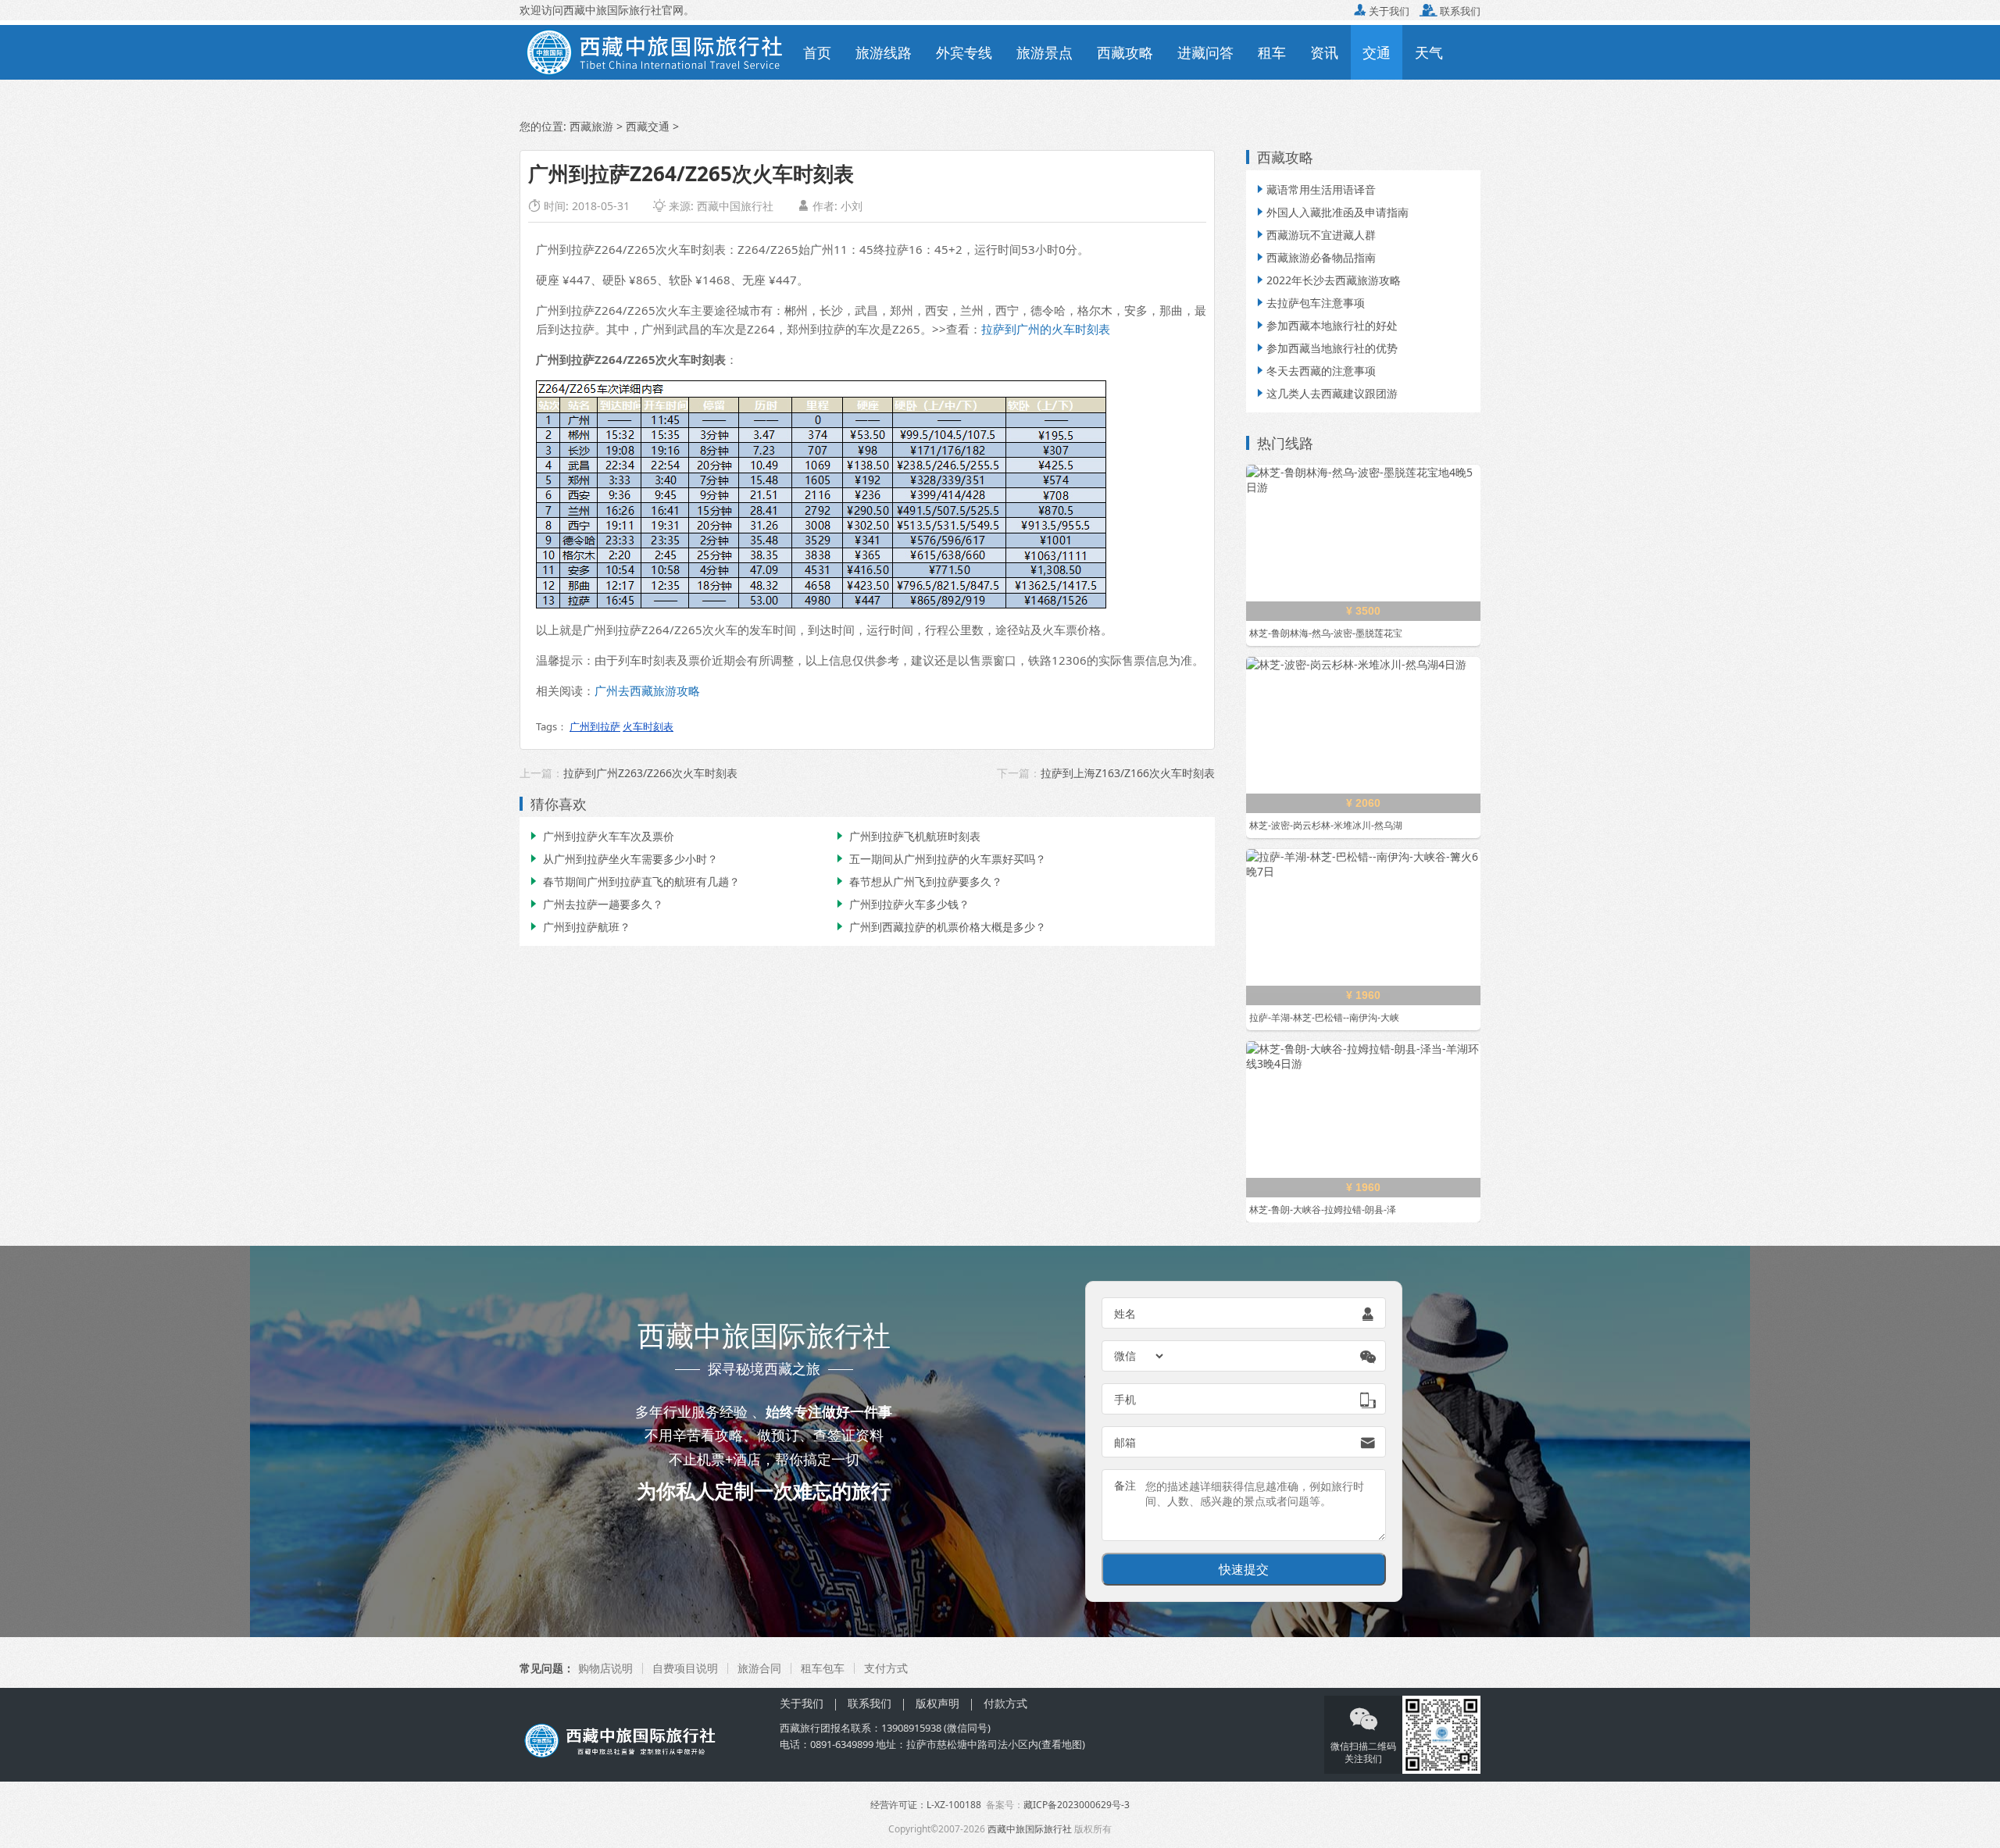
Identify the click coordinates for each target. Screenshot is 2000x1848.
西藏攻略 (1125, 52)
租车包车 (823, 1668)
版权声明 (937, 1703)
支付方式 (886, 1668)
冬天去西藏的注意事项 (1315, 371)
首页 (817, 52)
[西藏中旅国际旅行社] (655, 51)
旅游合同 (759, 1668)
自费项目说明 (685, 1668)
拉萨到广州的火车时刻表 (1046, 329)
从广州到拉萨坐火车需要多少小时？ (623, 859)
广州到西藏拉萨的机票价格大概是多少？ (940, 927)
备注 (1125, 1485)
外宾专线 (964, 52)
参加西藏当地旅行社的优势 (1326, 348)
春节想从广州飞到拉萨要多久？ (918, 881)
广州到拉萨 (595, 726)
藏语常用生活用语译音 (1315, 189)
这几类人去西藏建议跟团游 (1326, 393)
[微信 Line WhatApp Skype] (1140, 1356)
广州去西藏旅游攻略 (647, 690)
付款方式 (1005, 1703)
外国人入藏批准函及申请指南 (1331, 212)
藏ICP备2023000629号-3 (1077, 1805)
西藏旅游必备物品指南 (1315, 257)
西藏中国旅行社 (735, 206)
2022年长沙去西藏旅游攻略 (1327, 280)
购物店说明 (605, 1668)
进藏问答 (1205, 52)
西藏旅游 (591, 126)
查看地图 (1062, 1744)
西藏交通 (648, 126)
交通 (1377, 52)
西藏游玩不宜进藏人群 (1315, 235)
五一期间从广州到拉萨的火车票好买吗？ (940, 859)
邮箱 (1125, 1442)
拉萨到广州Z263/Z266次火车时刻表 (650, 773)
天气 (1429, 52)
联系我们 (1450, 11)
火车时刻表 (648, 726)
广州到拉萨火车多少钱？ (902, 904)
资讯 (1324, 52)
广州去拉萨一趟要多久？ (595, 904)
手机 (1125, 1399)
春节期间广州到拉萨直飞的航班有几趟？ (634, 881)
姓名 (1125, 1313)
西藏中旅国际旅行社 (1030, 1829)
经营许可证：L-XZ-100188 (926, 1805)
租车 (1272, 52)
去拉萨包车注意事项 (1309, 303)
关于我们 (1382, 11)
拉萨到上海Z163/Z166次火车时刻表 (1128, 773)
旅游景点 (1045, 52)
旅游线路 (884, 52)
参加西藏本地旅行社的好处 (1326, 325)
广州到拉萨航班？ (579, 927)
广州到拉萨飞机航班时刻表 (907, 836)
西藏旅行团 (805, 1728)
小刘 (852, 206)
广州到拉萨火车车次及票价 (601, 836)
